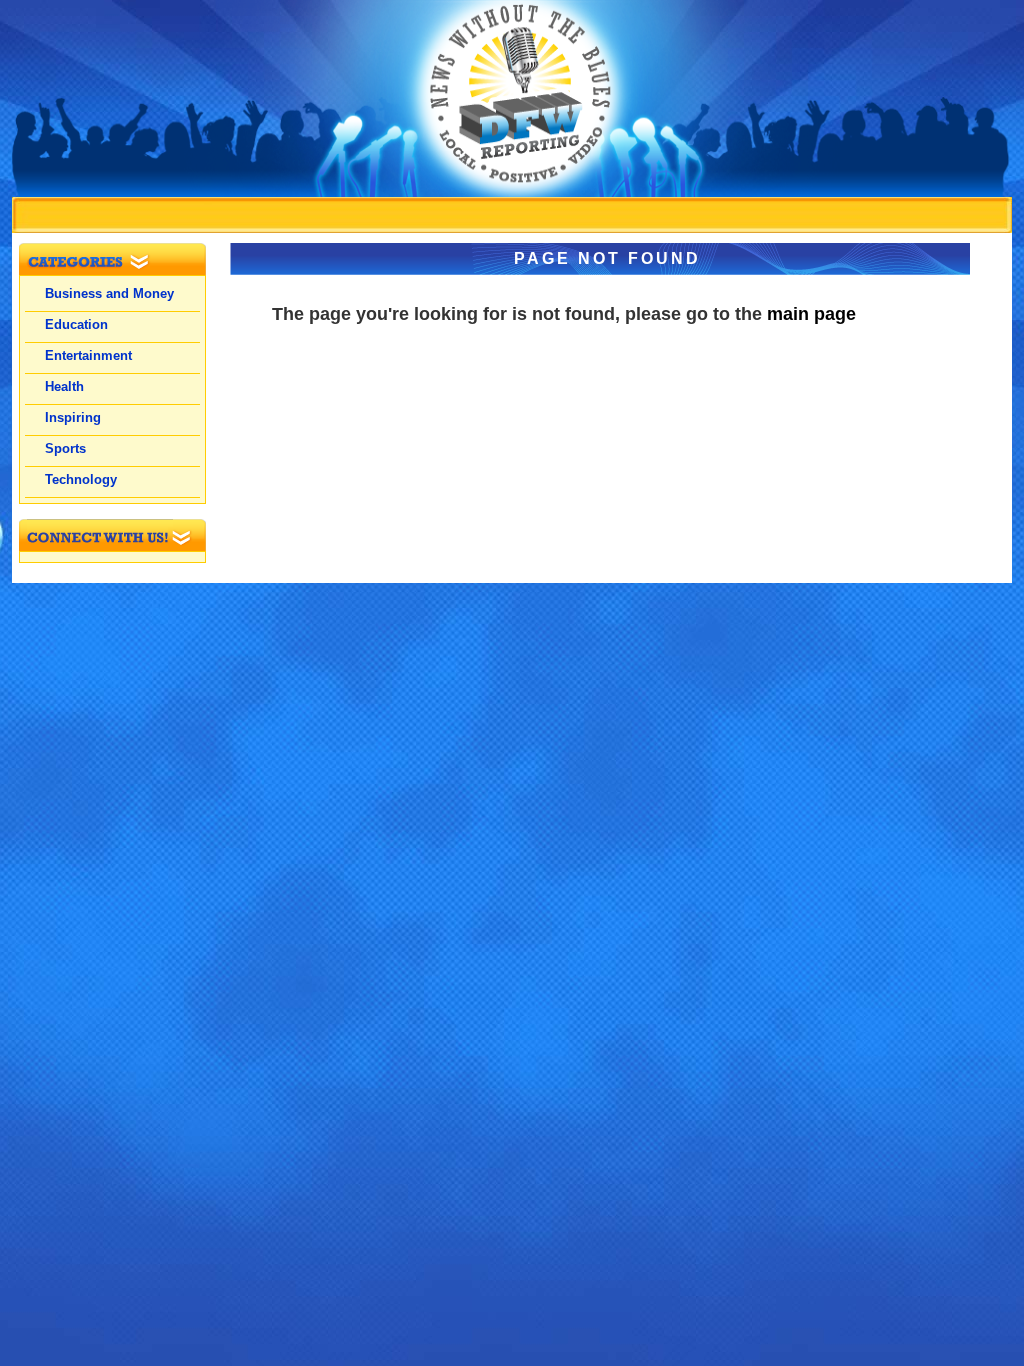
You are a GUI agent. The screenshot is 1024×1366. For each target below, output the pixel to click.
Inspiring (73, 417)
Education (76, 324)
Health (64, 386)
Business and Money (109, 293)
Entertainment (88, 355)
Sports (65, 448)
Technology (81, 479)
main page (811, 314)
